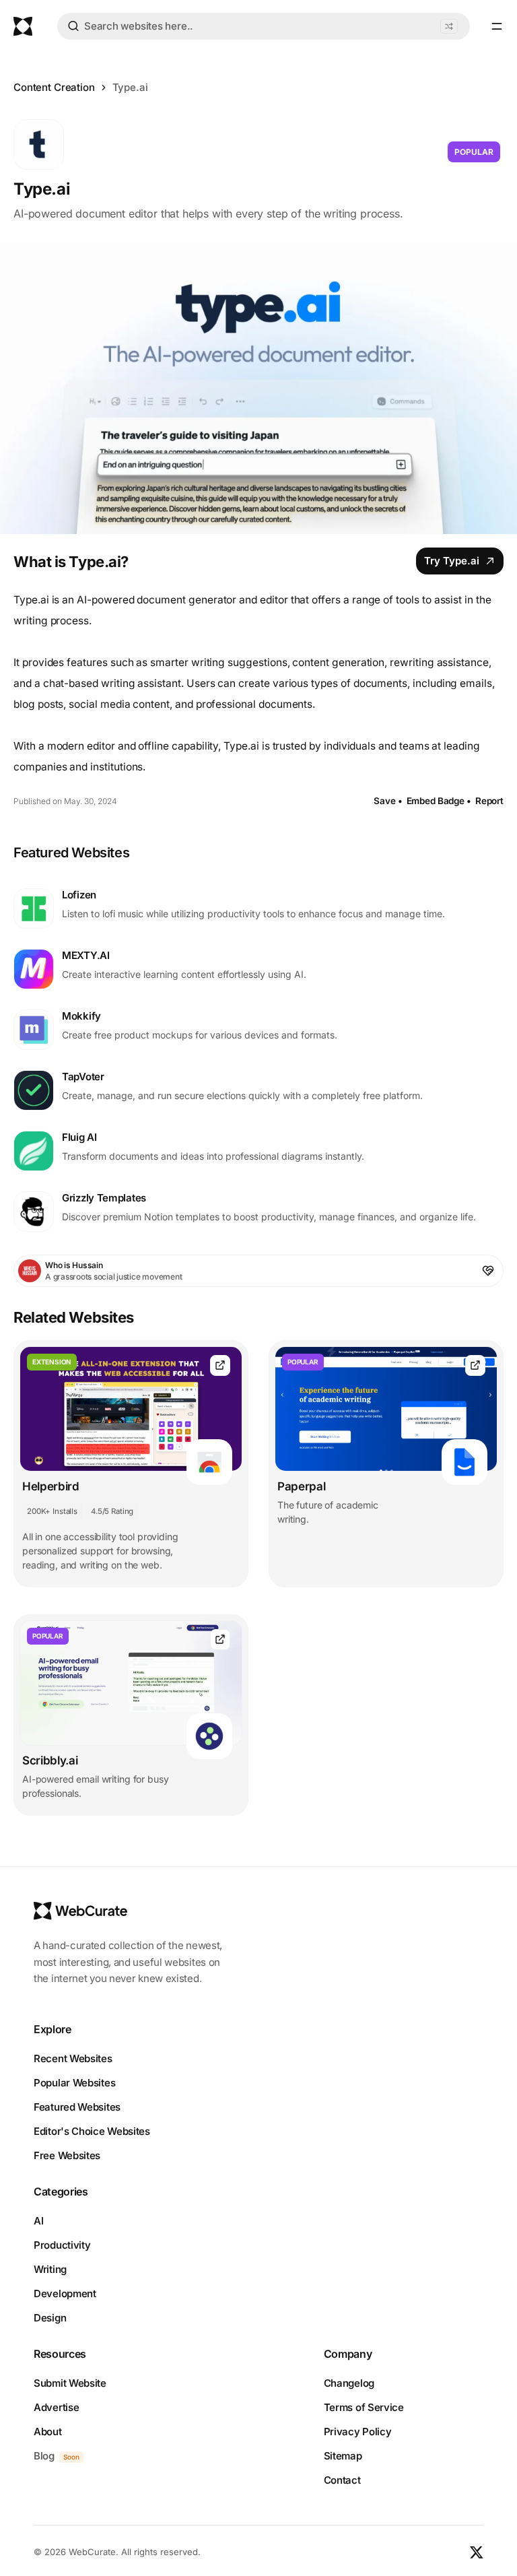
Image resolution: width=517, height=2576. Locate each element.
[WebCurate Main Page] (23, 26)
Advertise (56, 2407)
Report (489, 801)
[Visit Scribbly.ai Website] (220, 1640)
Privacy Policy (358, 2432)
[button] (449, 26)
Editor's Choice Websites (92, 2131)
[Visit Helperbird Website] (220, 1365)
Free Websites (67, 2155)
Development (65, 2293)
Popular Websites (74, 2083)
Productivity (62, 2245)
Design (50, 2318)
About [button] (48, 2432)
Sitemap (343, 2456)
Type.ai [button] (130, 87)
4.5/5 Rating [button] (112, 1511)
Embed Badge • (439, 801)
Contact (342, 2480)
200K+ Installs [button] (52, 1511)
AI (38, 2221)
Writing (50, 2269)
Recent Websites (73, 2058)
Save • (388, 801)
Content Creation (54, 87)
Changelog (349, 2383)
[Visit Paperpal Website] (475, 1365)
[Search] (73, 28)
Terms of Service (364, 2407)
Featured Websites (77, 2107)
